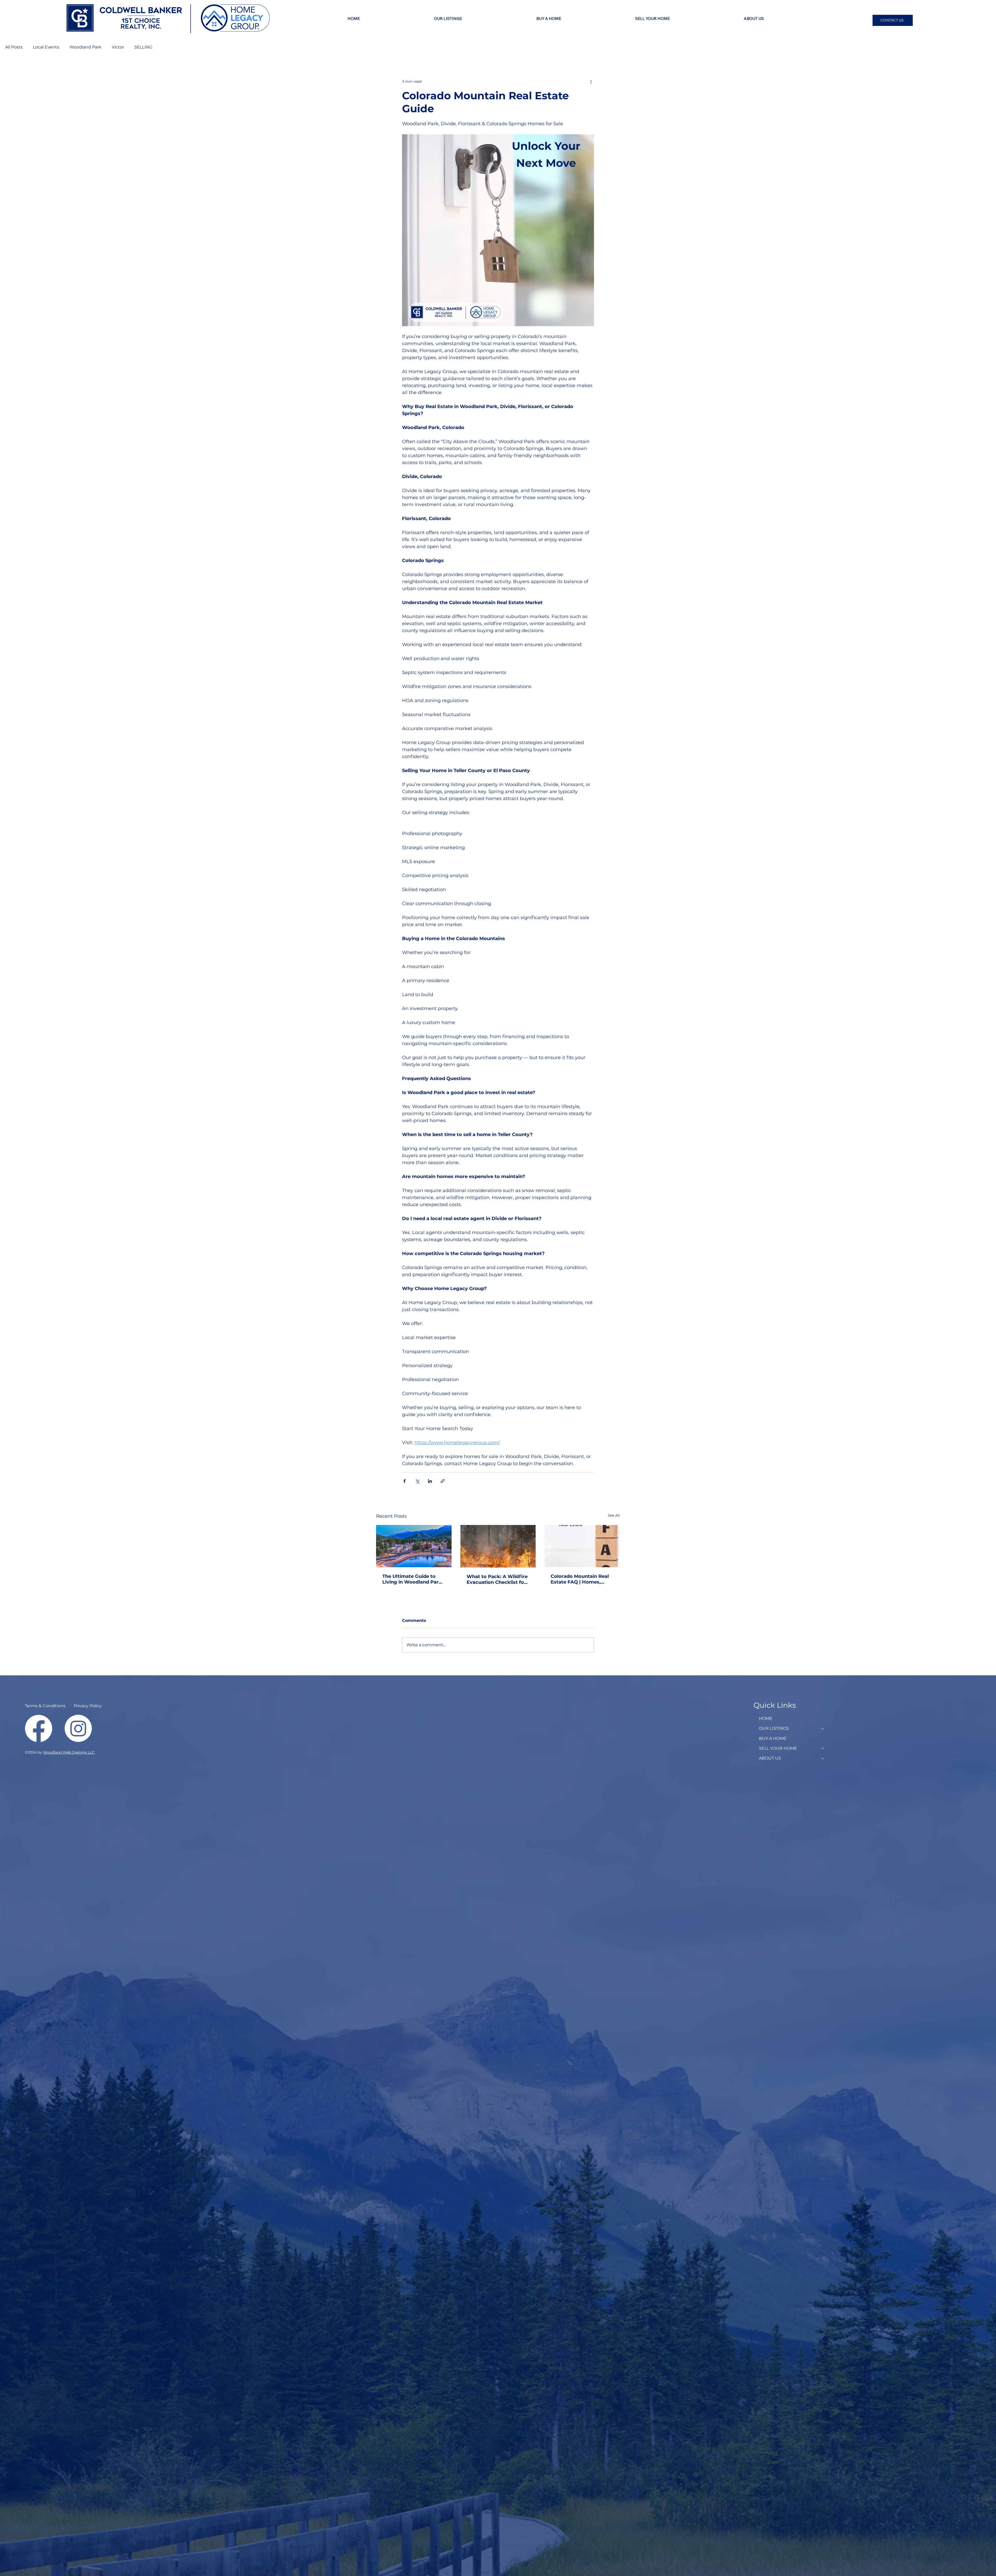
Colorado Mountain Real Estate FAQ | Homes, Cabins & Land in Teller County (580, 1579)
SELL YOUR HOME (778, 1748)
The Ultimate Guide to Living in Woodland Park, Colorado (413, 1579)
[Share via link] (443, 1481)
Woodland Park (85, 47)
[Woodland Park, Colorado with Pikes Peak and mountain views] (414, 1546)
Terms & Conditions (45, 1706)
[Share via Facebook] (404, 1481)
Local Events (46, 47)
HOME (766, 1718)
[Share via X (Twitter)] (417, 1481)
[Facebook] (39, 1728)
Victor (118, 47)
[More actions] (591, 81)
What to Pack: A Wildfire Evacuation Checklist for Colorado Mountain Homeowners (497, 1579)
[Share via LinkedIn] (430, 1481)
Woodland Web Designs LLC (69, 1752)
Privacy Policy (88, 1706)
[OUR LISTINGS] (823, 1728)
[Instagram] (78, 1728)
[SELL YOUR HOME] (823, 1748)
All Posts (14, 47)
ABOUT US (770, 1758)
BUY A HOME (773, 1738)
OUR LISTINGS (774, 1728)
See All (614, 1515)
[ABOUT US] (823, 1758)
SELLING (143, 47)
